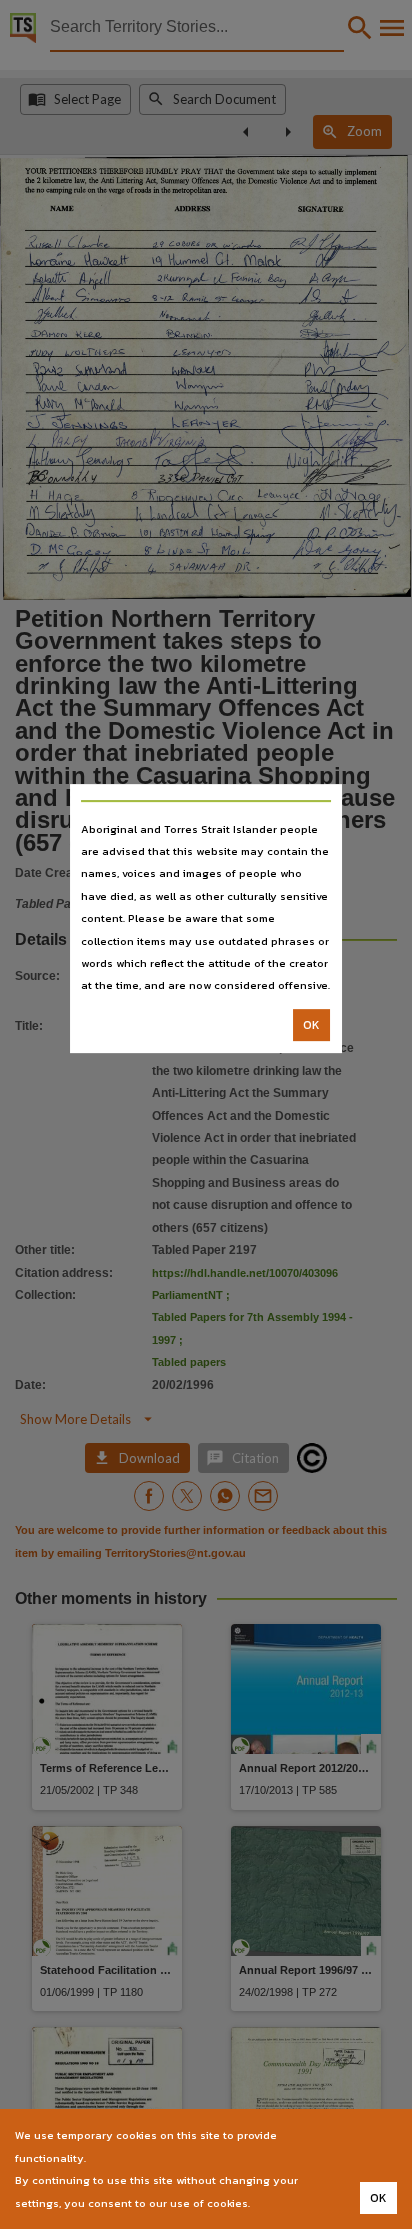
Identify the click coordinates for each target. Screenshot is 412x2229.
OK (311, 1025)
